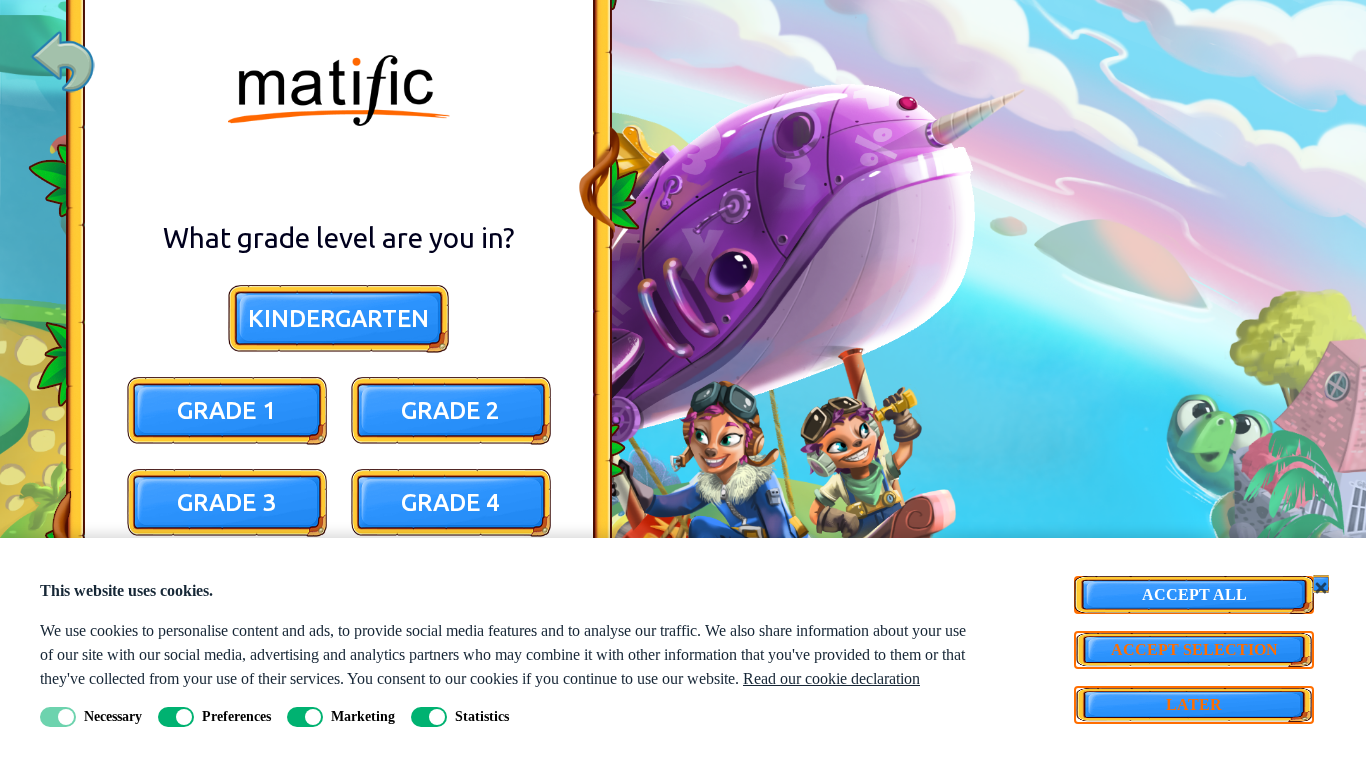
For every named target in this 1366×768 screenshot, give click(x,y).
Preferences (236, 716)
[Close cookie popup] (1321, 584)
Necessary (113, 716)
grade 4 (450, 502)
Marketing (363, 716)
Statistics (482, 716)
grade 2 (450, 410)
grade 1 (226, 410)
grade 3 (226, 502)
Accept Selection (1194, 649)
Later (1194, 704)
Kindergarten (338, 318)
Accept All (1194, 594)
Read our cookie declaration (831, 678)
